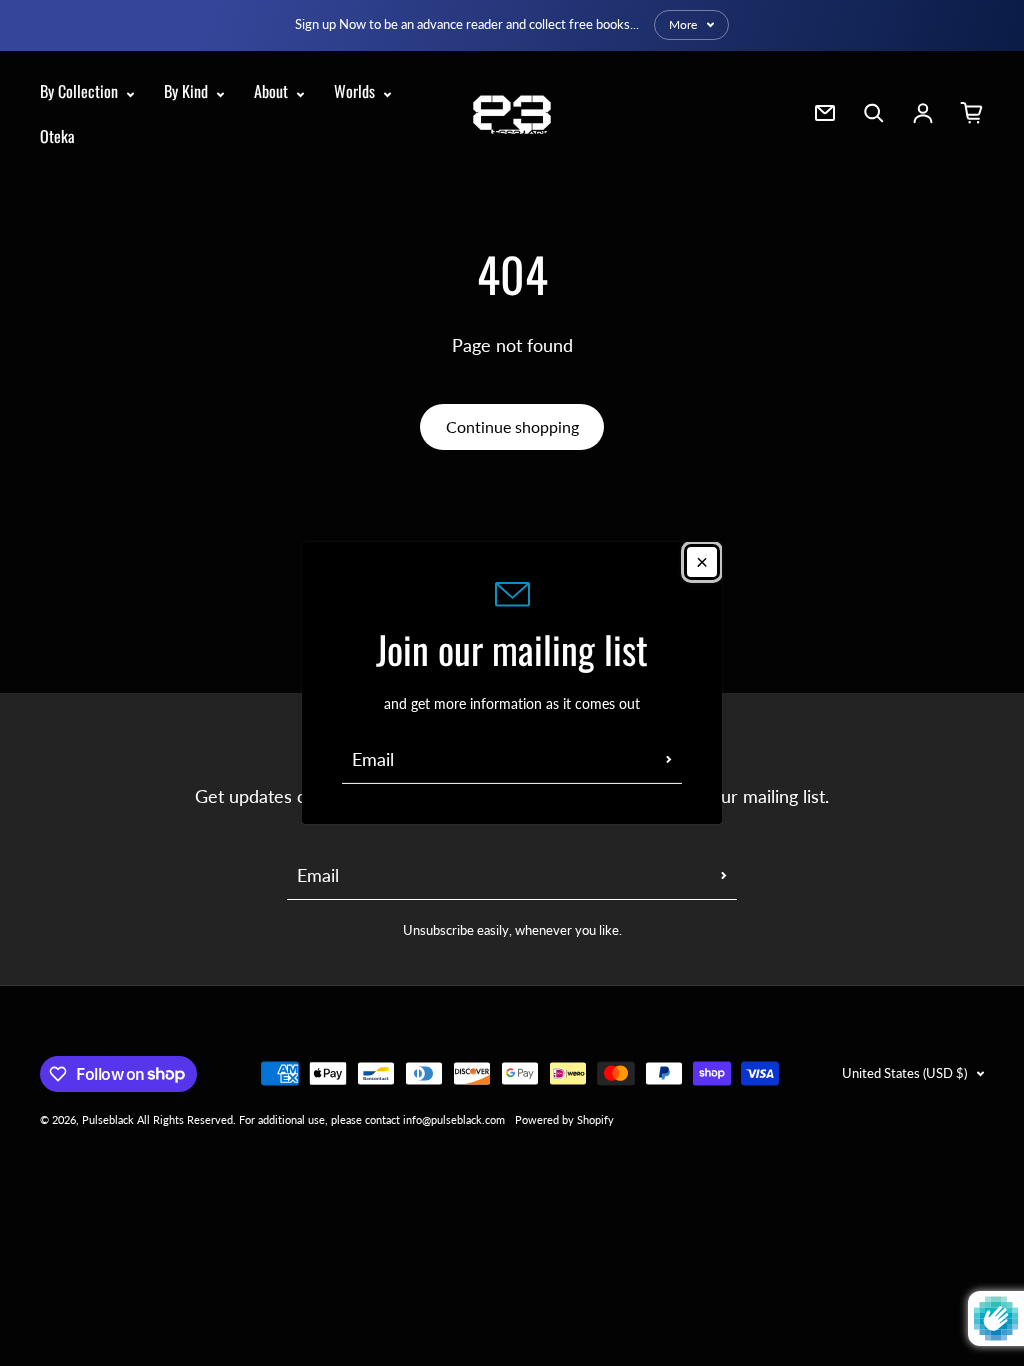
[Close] (702, 562)
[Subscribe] (669, 759)
